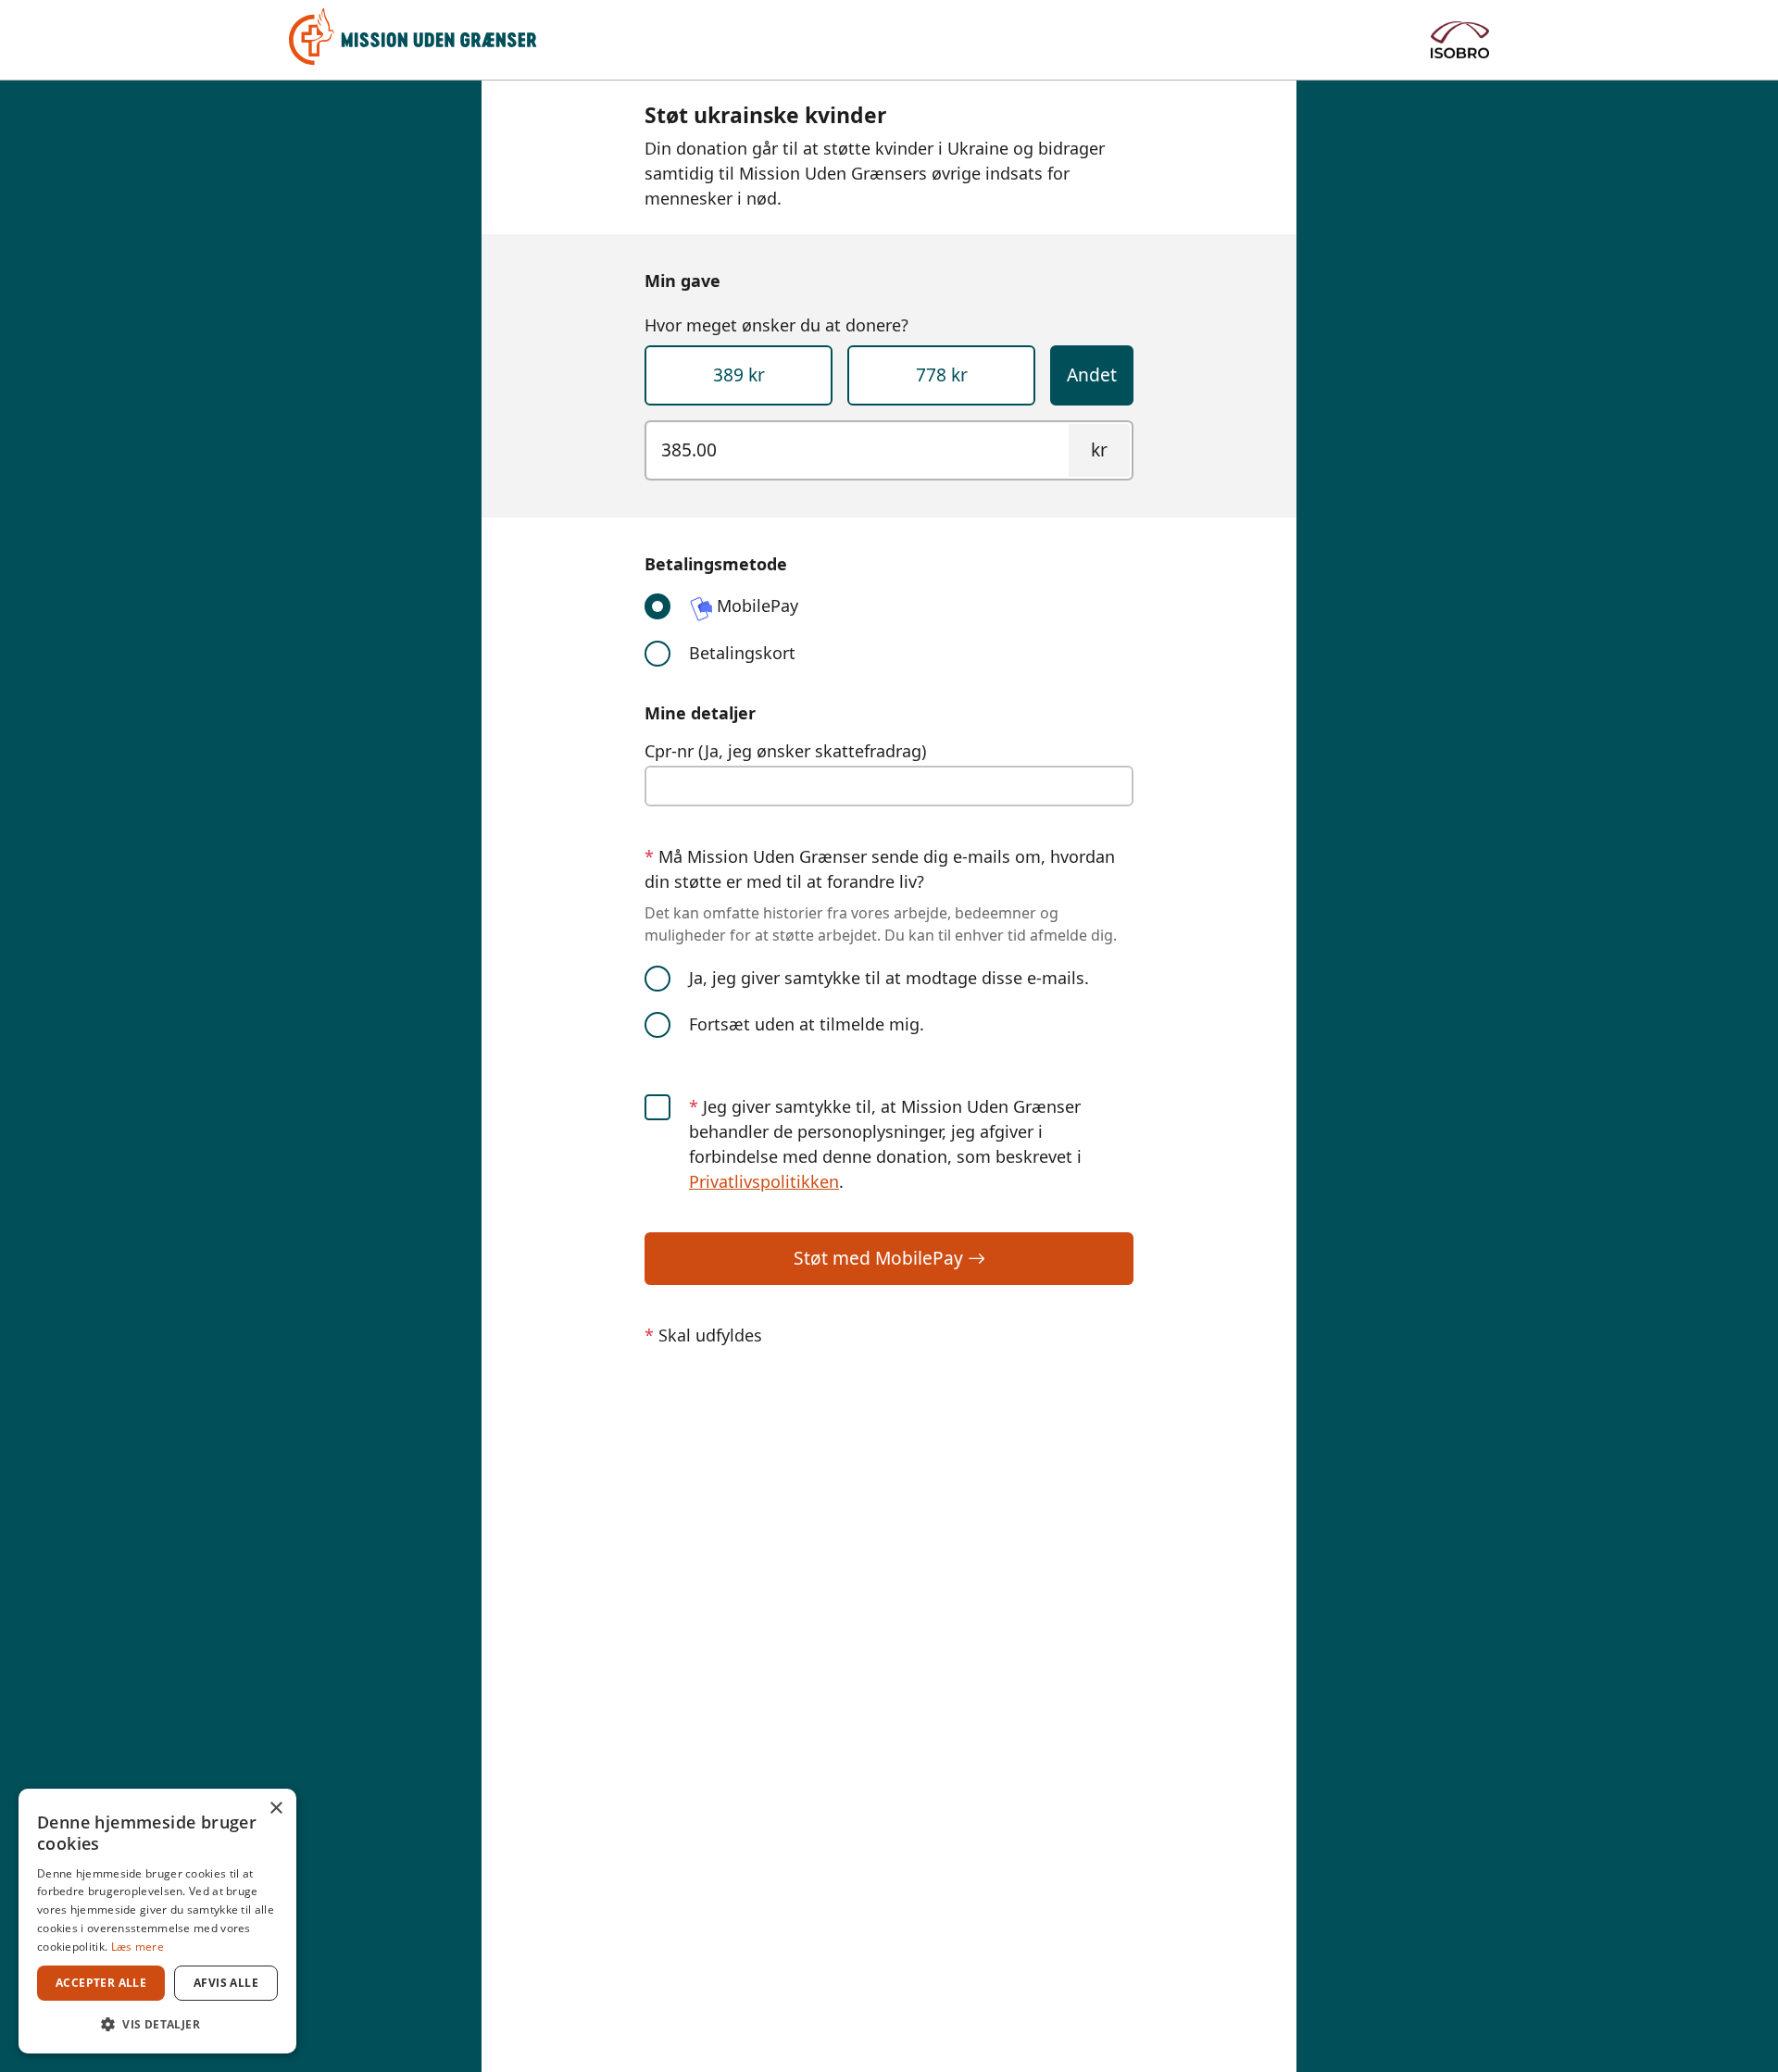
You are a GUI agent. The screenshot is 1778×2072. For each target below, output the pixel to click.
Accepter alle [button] (101, 1983)
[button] (157, 2024)
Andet (1092, 374)
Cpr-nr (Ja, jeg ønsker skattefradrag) (785, 751)
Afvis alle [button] (226, 1983)
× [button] (275, 1809)
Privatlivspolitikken (764, 1181)
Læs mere (138, 1947)
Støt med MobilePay (881, 1258)
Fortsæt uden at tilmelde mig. (807, 1024)
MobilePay (755, 605)
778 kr (942, 374)
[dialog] (157, 1921)
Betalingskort (742, 653)
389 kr (739, 374)
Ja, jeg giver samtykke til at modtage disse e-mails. (889, 978)
